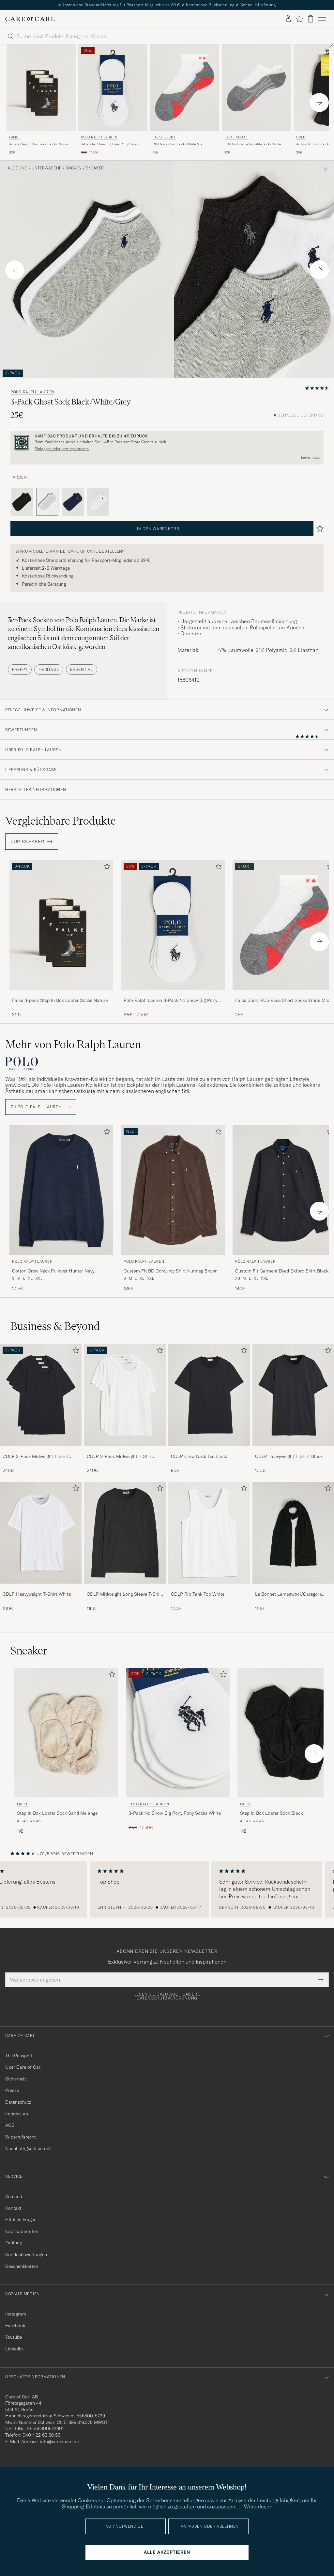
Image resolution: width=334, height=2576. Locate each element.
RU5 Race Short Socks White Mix (177, 144)
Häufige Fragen (21, 2220)
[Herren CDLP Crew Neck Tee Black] (209, 1395)
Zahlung (14, 2243)
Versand (14, 2196)
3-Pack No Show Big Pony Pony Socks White (109, 144)
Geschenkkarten (22, 2266)
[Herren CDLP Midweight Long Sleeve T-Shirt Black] (125, 1533)
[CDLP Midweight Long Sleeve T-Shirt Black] (125, 1588)
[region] (167, 1889)
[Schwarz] (22, 502)
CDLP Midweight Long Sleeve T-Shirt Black (125, 1594)
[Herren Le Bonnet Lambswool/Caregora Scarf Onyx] (293, 1533)
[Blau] (73, 502)
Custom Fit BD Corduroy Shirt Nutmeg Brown (171, 1271)
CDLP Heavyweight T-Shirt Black (289, 1456)
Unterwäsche (46, 168)
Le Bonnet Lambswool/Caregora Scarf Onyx (288, 1594)
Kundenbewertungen (26, 2254)
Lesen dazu (311, 457)
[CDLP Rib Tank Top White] (209, 1588)
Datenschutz (18, 2102)
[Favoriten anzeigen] (299, 19)
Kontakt (13, 2208)
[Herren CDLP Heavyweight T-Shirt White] (41, 1533)
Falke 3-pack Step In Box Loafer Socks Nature (60, 1000)
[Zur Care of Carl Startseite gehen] (30, 19)
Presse (12, 2090)
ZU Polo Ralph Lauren (37, 1107)
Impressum (17, 2114)
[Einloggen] (288, 19)
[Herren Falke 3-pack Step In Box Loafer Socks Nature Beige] (41, 88)
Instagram (16, 2314)
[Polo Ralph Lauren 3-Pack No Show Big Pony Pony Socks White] (173, 994)
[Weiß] (98, 502)
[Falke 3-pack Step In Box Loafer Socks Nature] (61, 994)
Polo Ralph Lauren (99, 137)
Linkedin (14, 2349)
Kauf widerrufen (22, 2231)
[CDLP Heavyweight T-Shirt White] (41, 1588)
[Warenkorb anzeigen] (311, 19)
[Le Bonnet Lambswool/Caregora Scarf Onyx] (293, 1588)
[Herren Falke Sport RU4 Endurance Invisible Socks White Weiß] (256, 88)
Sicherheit (16, 2079)
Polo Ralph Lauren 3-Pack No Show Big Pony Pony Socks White (170, 1001)
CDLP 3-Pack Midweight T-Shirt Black (36, 1457)
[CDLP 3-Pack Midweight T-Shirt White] (125, 1450)
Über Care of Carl (23, 2067)
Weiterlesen (258, 2506)
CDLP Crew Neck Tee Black (199, 1456)
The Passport (19, 2056)
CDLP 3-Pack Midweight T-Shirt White (120, 1457)
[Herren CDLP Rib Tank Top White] (209, 1533)
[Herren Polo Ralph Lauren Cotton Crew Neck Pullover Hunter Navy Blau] (61, 1190)
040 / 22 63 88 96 (41, 2435)
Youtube (14, 2337)
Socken (74, 168)
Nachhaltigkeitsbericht (29, 2148)
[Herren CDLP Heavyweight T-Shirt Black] (293, 1395)
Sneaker (95, 168)
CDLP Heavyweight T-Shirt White (37, 1594)
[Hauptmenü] (322, 19)
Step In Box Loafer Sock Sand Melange (57, 1813)
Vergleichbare (61, 821)
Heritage (49, 669)
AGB (10, 2125)
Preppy (20, 669)
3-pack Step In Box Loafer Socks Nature (39, 144)
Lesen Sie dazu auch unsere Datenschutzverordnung (167, 1996)
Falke (14, 137)
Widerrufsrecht (21, 2137)
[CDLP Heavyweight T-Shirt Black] (293, 1450)
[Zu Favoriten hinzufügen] (106, 868)
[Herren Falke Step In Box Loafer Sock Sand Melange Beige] (66, 1733)
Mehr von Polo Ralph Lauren (73, 1044)
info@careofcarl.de (59, 2442)
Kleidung (18, 168)
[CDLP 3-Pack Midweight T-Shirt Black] (41, 1450)
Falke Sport (164, 137)
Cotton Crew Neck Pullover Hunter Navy (53, 1271)
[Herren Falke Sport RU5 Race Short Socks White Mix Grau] (185, 88)
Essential (81, 669)
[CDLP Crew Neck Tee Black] (209, 1450)
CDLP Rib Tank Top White (198, 1594)
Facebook (15, 2326)
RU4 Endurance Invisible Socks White (253, 144)
